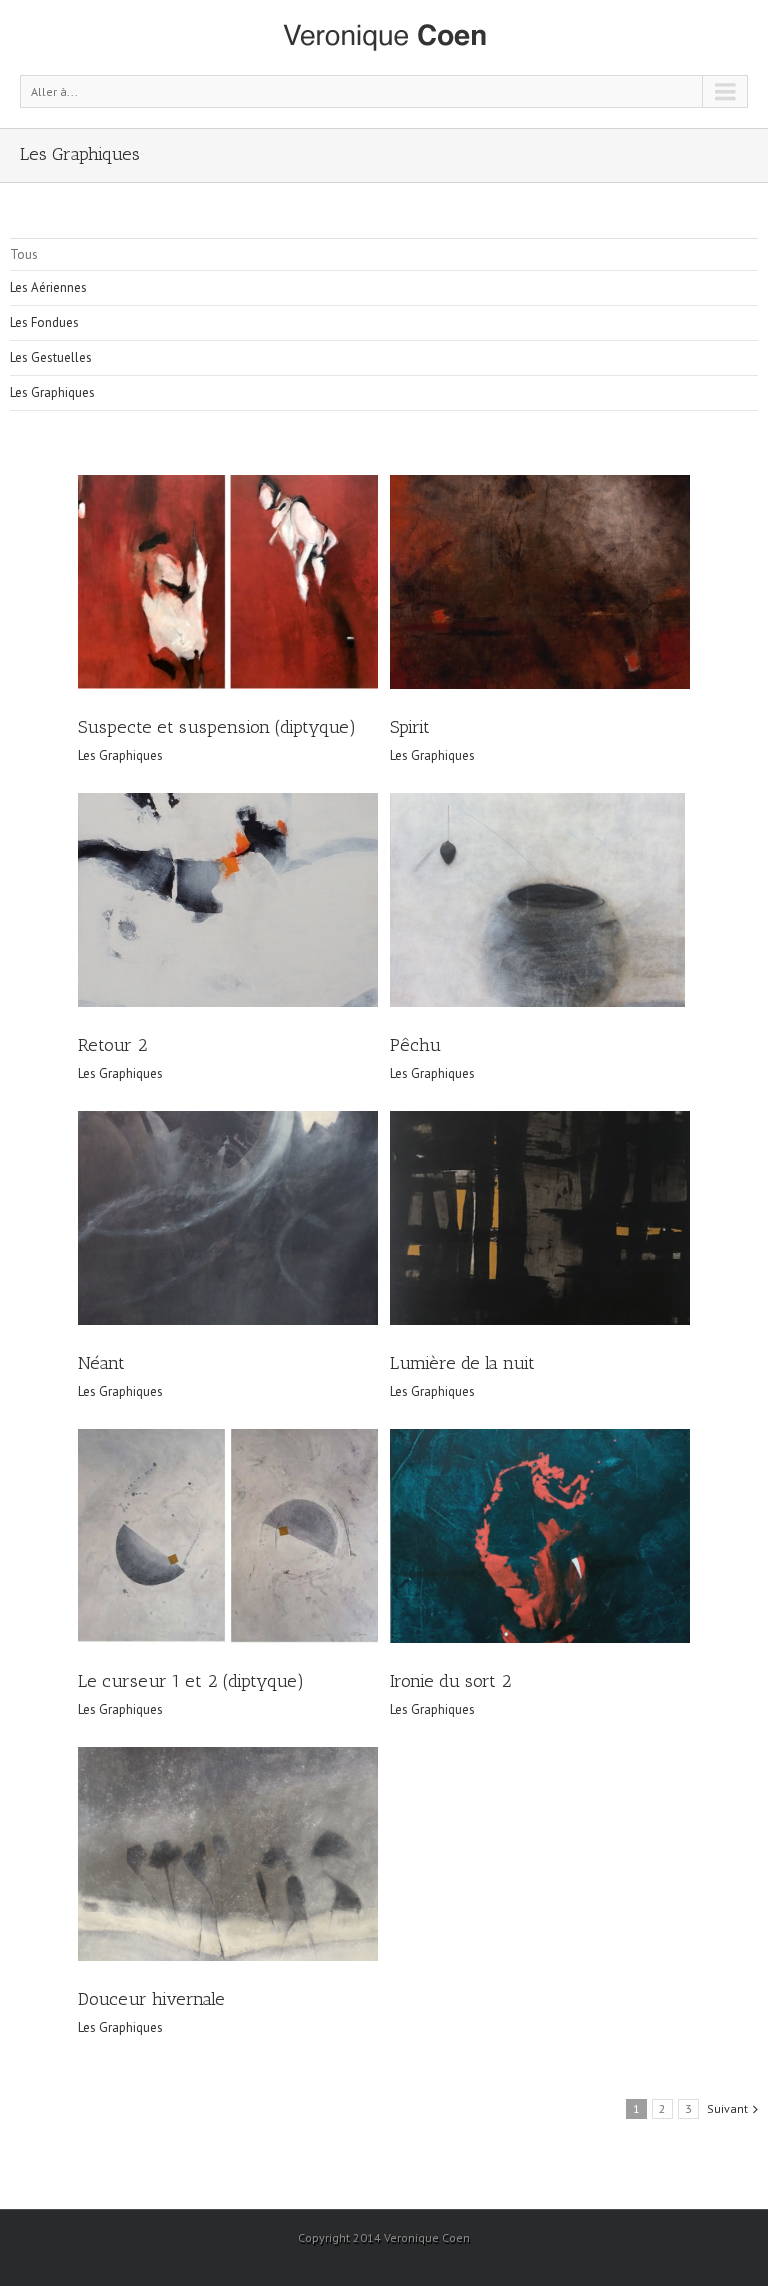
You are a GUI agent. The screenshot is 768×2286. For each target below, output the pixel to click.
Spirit (410, 727)
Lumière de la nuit (462, 1363)
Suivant (727, 2108)
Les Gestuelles (51, 357)
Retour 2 (113, 1045)
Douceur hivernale (151, 1999)
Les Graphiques (52, 392)
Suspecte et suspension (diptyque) (217, 727)
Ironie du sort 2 (451, 1681)
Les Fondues (44, 322)
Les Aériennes (48, 287)
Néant (101, 1363)
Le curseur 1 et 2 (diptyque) (191, 1681)
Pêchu (415, 1045)
